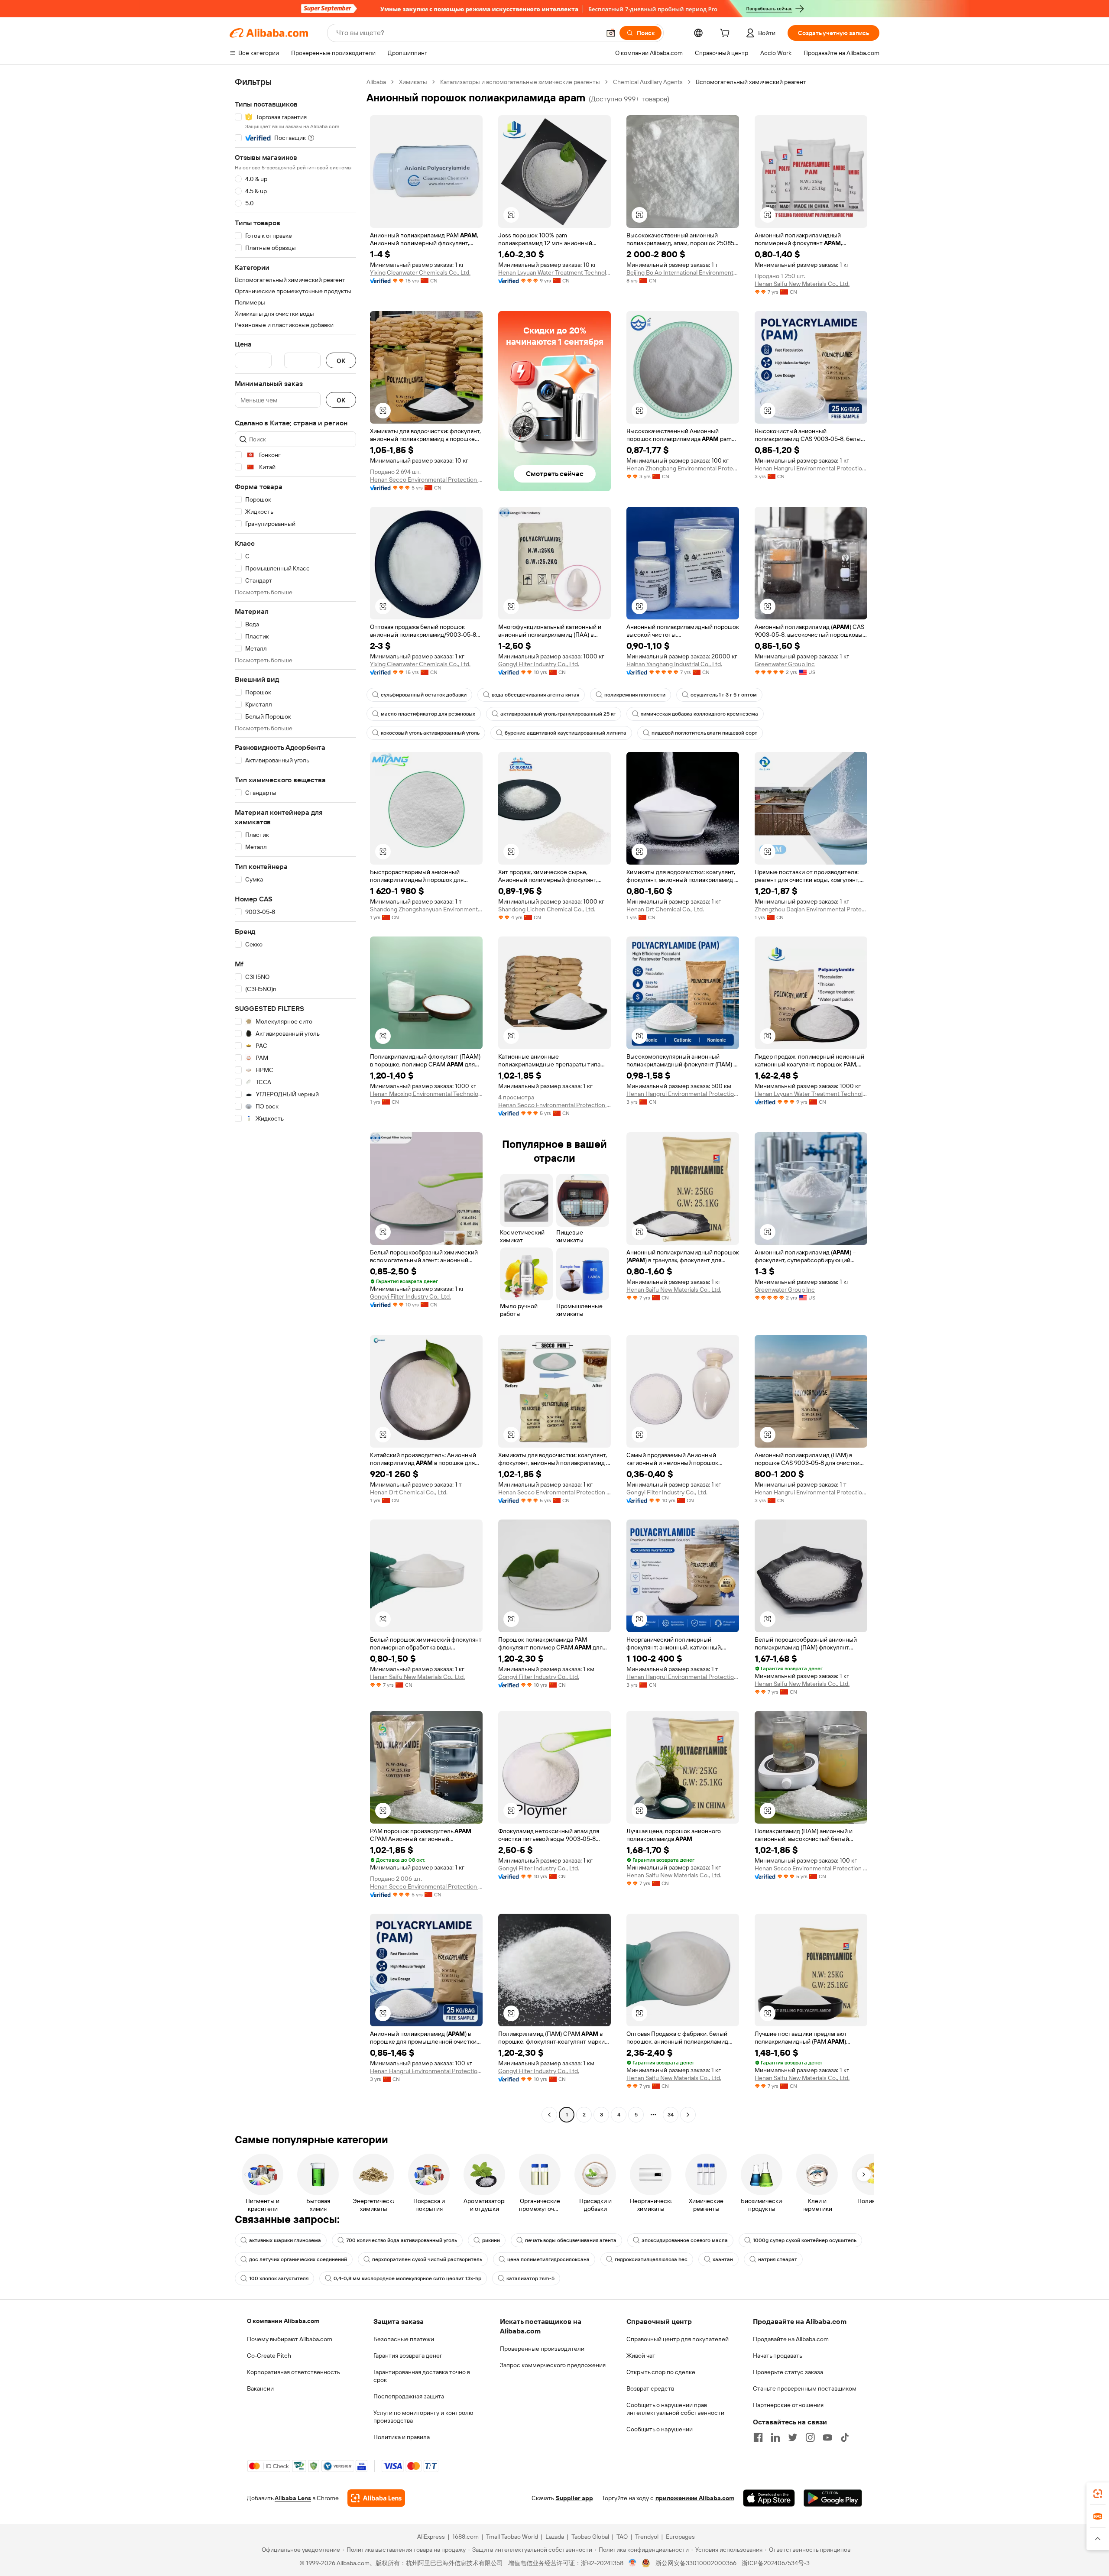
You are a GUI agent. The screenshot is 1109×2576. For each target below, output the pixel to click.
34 (671, 2115)
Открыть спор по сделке (661, 2372)
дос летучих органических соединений (298, 2259)
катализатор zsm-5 (530, 2278)
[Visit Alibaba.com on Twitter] (793, 2437)
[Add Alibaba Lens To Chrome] (376, 2498)
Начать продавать (778, 2356)
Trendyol (647, 2537)
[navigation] (295, 1099)
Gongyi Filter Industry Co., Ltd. (539, 664)
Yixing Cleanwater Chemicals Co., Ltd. (420, 272)
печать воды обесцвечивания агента (571, 2240)
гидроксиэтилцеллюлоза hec (651, 2259)
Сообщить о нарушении (660, 2429)
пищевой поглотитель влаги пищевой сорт (704, 733)
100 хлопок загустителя (279, 2278)
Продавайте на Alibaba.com (791, 2339)
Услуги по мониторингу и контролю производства (423, 2417)
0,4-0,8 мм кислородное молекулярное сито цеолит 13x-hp (407, 2278)
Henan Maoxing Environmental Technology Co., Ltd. (426, 1094)
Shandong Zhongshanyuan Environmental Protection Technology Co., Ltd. (426, 909)
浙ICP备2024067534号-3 (776, 2563)
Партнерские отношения (788, 2405)
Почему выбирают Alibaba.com (290, 2339)
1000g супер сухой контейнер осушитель (805, 2240)
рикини (491, 2240)
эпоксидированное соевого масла (685, 2240)
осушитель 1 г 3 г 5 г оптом (724, 695)
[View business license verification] (633, 2563)
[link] (1098, 2494)
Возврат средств (650, 2388)
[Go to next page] (688, 2115)
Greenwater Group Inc (785, 664)
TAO (622, 2537)
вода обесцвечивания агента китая (535, 695)
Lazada (555, 2537)
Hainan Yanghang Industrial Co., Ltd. (674, 664)
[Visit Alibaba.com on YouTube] (827, 2437)
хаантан (723, 2259)
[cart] (726, 34)
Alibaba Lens (293, 2498)
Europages (680, 2537)
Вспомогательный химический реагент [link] (751, 82)
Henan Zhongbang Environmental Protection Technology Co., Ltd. (683, 468)
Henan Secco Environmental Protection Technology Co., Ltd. (426, 480)
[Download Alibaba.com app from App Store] (769, 2498)
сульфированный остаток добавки (424, 695)
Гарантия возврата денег (408, 2356)
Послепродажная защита (409, 2396)
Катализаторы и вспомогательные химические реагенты (520, 82)
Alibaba (376, 82)
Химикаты (413, 82)
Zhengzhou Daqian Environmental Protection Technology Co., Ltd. (811, 909)
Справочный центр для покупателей (678, 2339)
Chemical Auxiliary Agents (648, 82)
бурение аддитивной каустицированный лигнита (566, 733)
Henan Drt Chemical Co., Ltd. (665, 909)
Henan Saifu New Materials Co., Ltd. (802, 284)
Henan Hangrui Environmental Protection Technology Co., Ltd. (811, 468)
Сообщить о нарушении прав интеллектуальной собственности (675, 2409)
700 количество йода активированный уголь (402, 2240)
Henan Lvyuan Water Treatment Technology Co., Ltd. (554, 272)
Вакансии (260, 2388)
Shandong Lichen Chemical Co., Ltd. (547, 909)
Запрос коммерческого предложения (553, 2365)
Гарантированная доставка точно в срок (422, 2376)
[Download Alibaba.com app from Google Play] (833, 2498)
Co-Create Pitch (269, 2356)
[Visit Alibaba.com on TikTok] (845, 2437)
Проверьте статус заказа (788, 2372)
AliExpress (431, 2537)
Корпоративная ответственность (293, 2372)
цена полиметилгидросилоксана (548, 2259)
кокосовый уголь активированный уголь (430, 733)
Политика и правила (402, 2437)
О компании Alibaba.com (283, 2321)
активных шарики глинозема (285, 2240)
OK (341, 361)
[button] (611, 33)
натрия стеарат (778, 2259)
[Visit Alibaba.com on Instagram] (810, 2437)
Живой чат (641, 2356)
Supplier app (574, 2498)
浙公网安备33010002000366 (696, 2563)
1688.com (465, 2537)
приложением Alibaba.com (695, 2498)
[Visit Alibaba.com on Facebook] (758, 2437)
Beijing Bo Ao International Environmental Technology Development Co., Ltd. (683, 272)
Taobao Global (590, 2537)
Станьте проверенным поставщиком (805, 2388)
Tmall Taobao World (512, 2537)
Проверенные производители (542, 2349)
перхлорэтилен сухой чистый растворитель (427, 2259)
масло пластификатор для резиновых (428, 714)
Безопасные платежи (404, 2339)
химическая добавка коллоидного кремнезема (699, 714)
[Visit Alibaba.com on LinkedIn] (775, 2437)
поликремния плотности (635, 695)
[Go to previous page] (549, 2115)
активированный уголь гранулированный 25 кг (558, 714)
